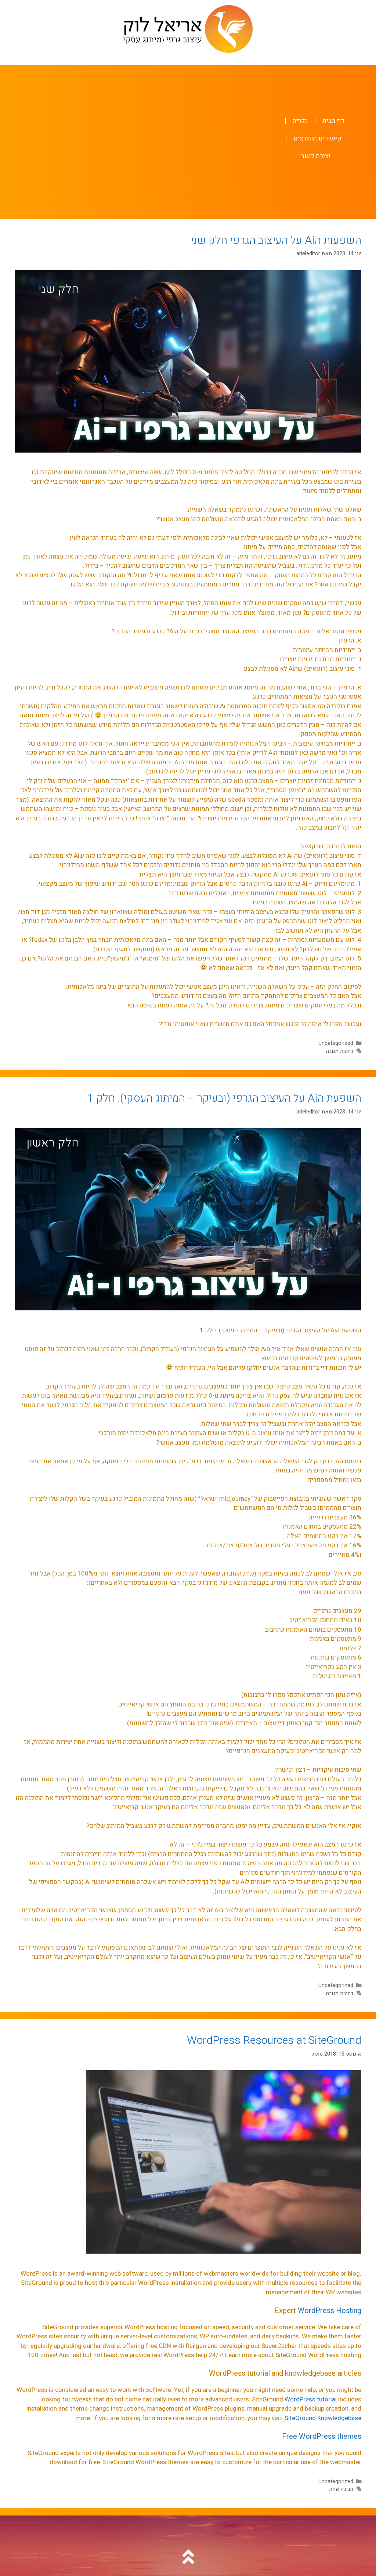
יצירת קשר (316, 156)
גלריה (300, 121)
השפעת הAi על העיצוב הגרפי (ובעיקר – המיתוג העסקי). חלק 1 (224, 1098)
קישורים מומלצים (317, 138)
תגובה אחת (341, 2489)
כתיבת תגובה (340, 1051)
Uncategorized (336, 1043)
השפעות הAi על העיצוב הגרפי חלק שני (276, 241)
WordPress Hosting (330, 2311)
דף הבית (333, 121)
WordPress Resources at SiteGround (274, 2041)
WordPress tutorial (311, 2399)
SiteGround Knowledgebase (323, 2418)
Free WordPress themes (322, 2436)
